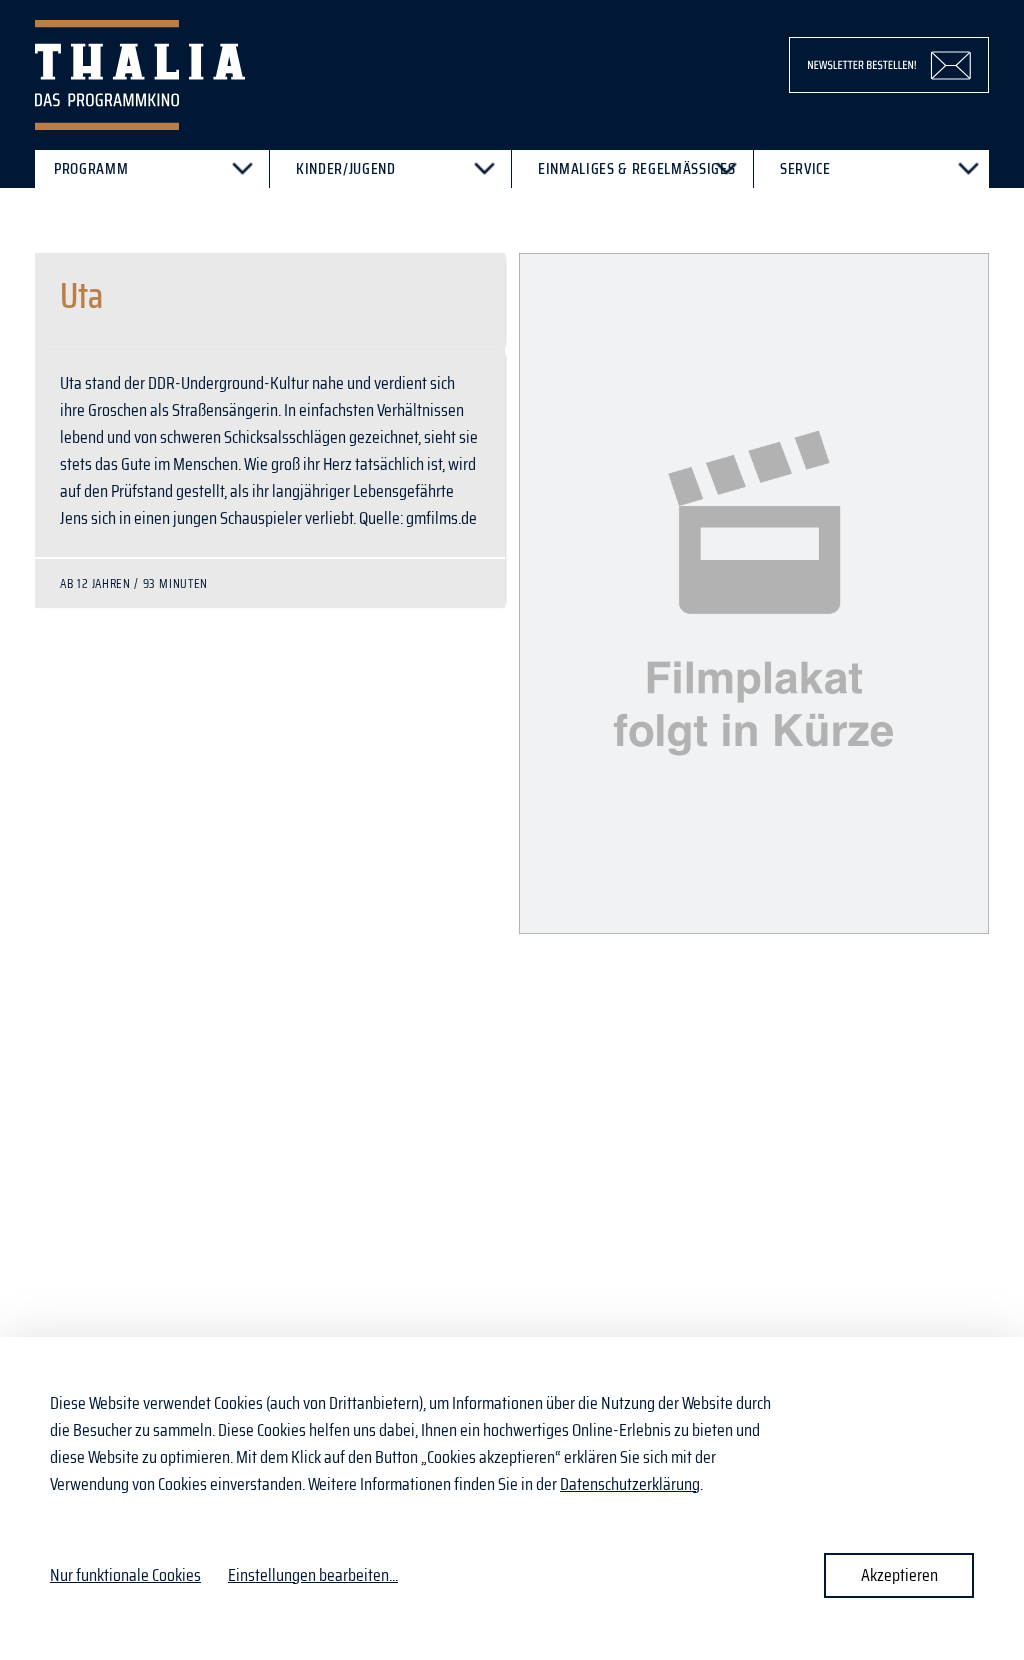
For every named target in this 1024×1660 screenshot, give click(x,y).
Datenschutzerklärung (630, 1484)
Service (805, 168)
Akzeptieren (899, 1575)
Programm (91, 168)
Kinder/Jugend (346, 168)
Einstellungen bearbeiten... (313, 1575)
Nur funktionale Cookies (125, 1575)
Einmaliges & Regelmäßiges (636, 168)
